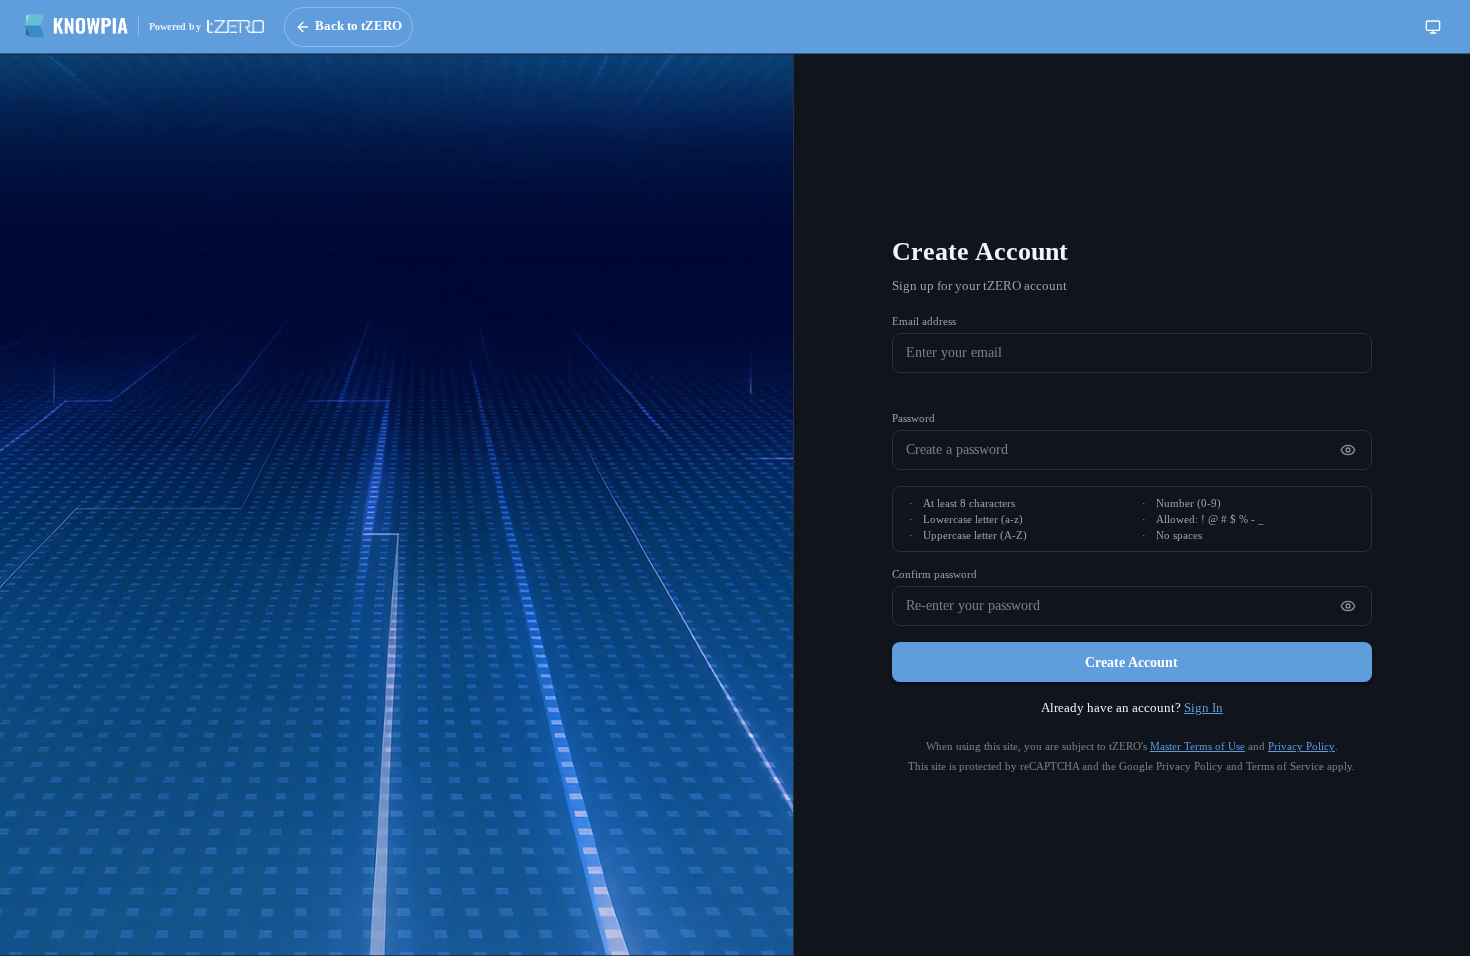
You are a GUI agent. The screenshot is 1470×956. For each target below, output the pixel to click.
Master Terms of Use (1197, 746)
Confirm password (934, 574)
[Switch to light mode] (1433, 27)
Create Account (1131, 662)
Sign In (1203, 707)
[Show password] (1348, 450)
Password (913, 418)
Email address (924, 321)
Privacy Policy (1301, 746)
